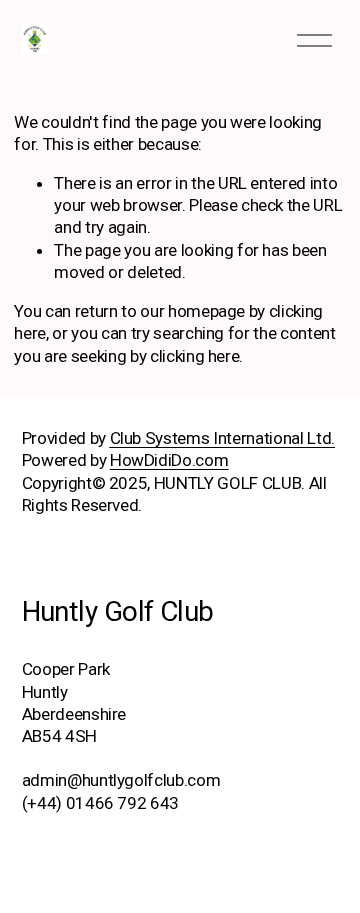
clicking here (195, 356)
